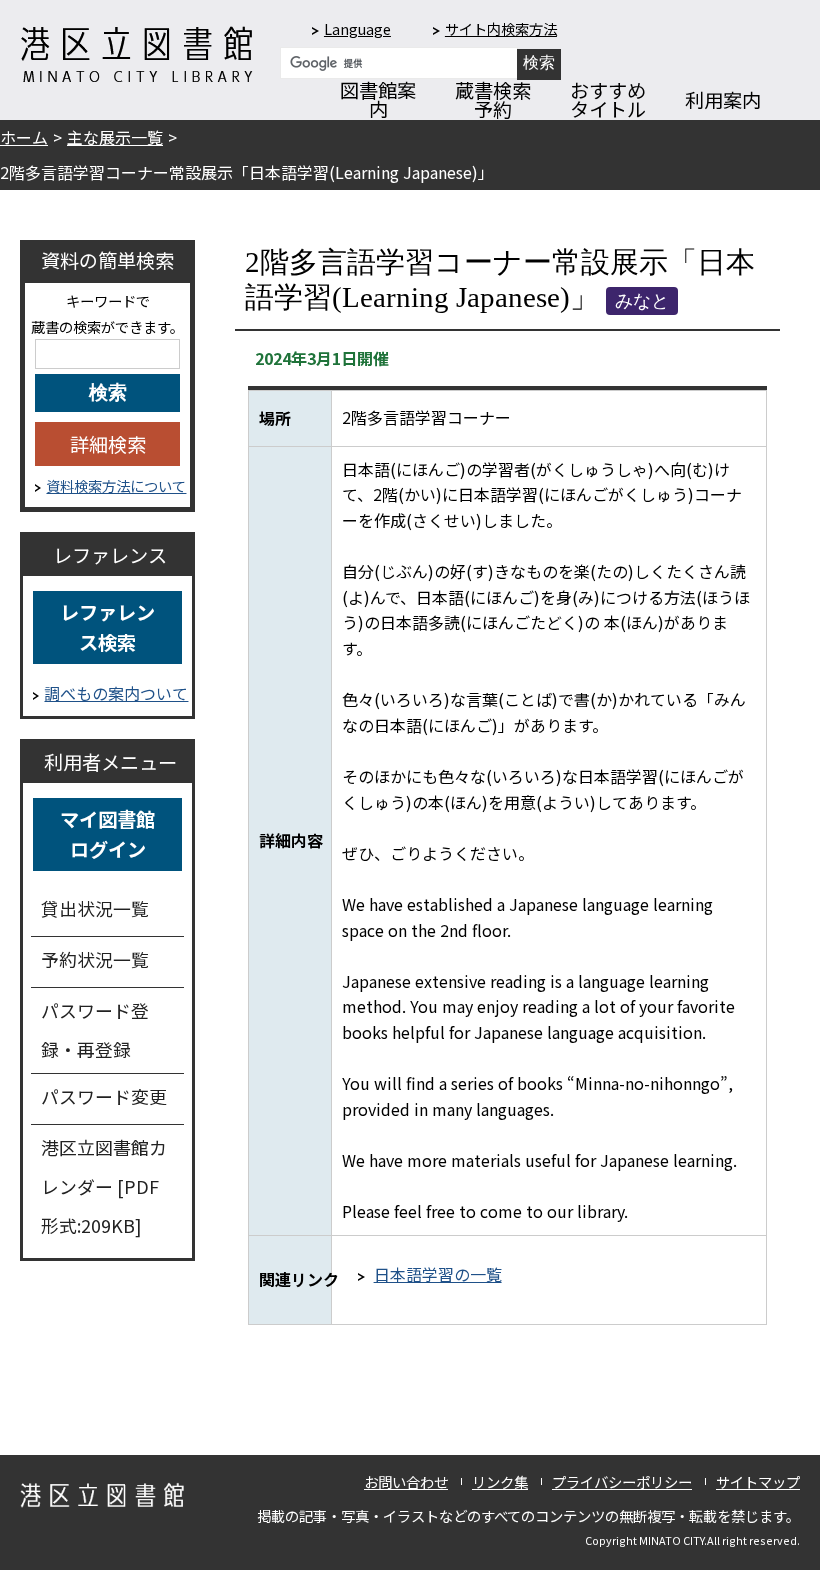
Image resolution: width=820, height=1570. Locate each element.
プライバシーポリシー (622, 1481)
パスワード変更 (104, 1096)
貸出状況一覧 (95, 908)
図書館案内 (378, 99)
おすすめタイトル (608, 99)
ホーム (24, 137)
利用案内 (723, 100)
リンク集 (500, 1481)
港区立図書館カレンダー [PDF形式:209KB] (104, 1186)
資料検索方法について (116, 485)
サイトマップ (758, 1481)
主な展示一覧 (115, 137)
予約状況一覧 (95, 959)
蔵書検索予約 (493, 99)
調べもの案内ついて (116, 693)
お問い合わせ (406, 1481)
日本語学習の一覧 (438, 1274)
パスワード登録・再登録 (95, 1029)
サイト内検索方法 (501, 28)
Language (357, 28)
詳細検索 (108, 444)
